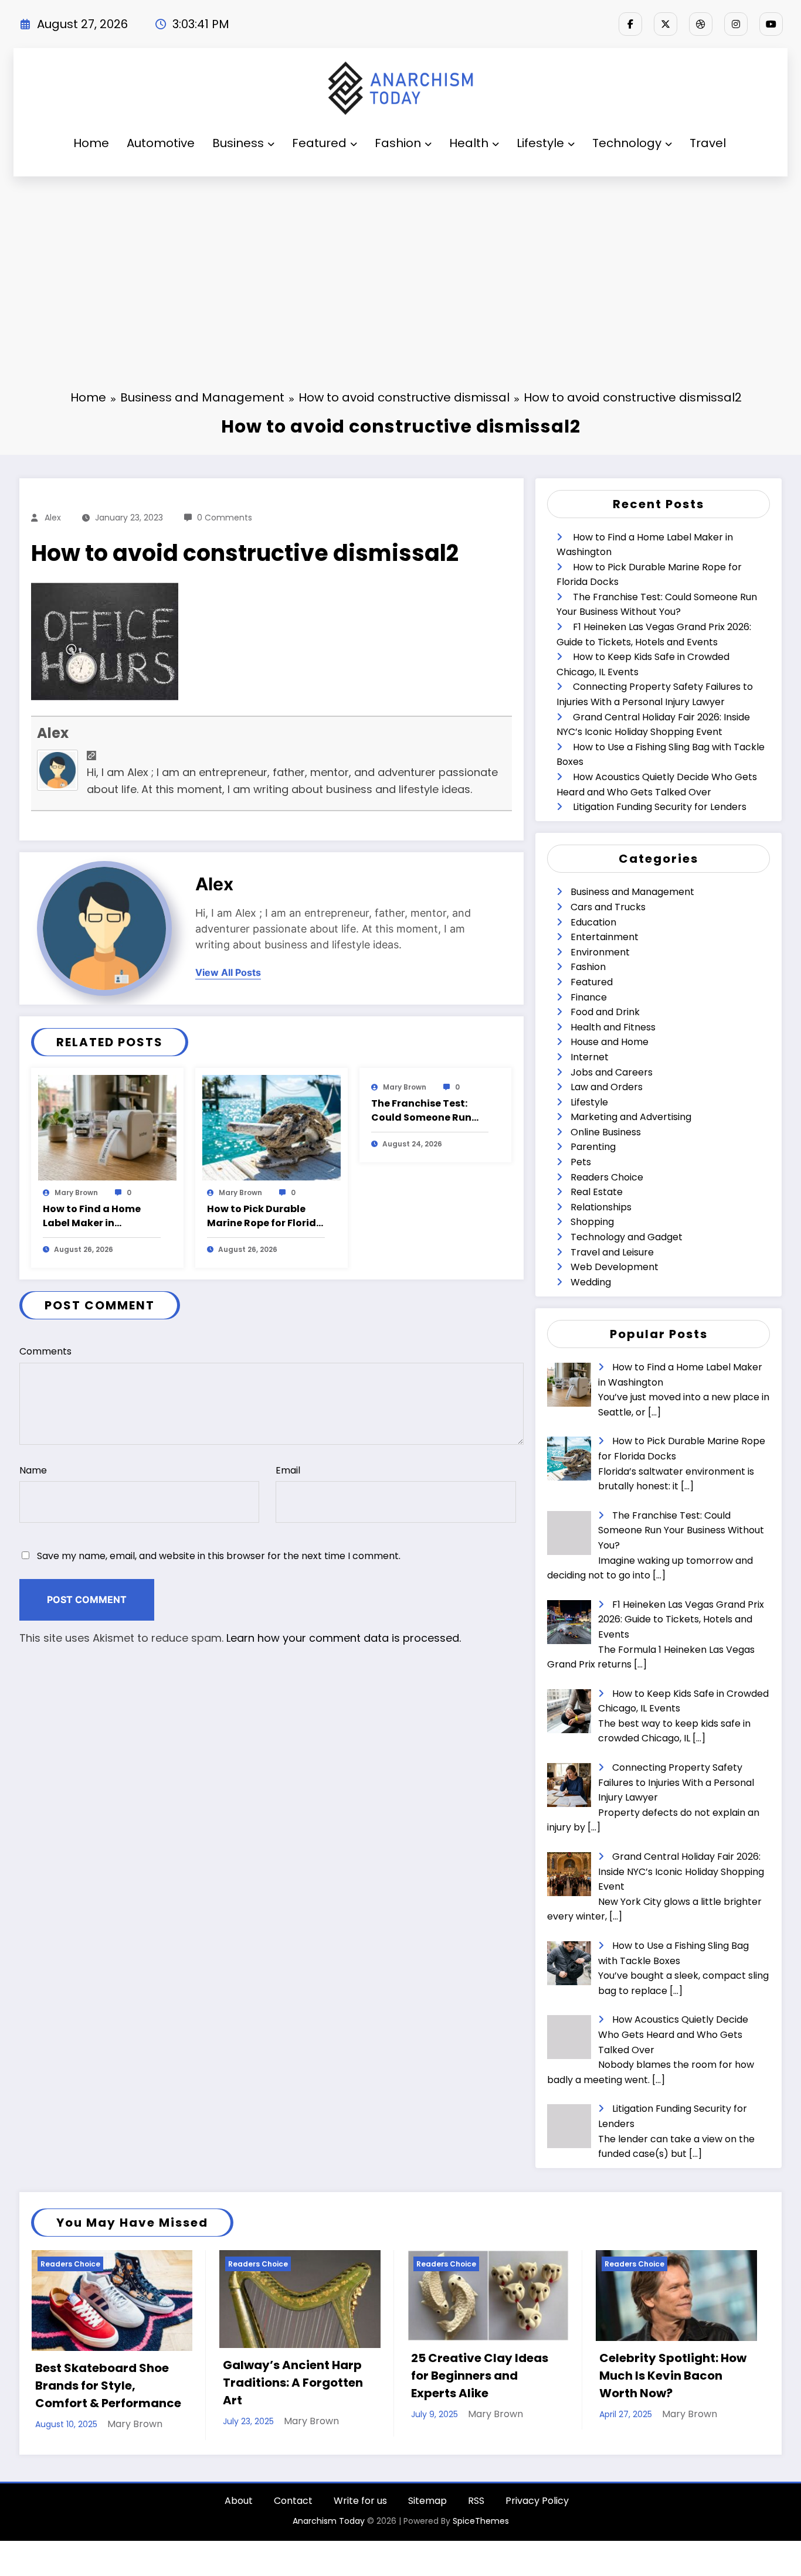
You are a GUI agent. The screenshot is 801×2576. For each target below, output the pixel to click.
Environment (600, 952)
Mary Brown (76, 1192)
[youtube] (771, 24)
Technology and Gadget (627, 1237)
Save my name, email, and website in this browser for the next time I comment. (219, 1556)
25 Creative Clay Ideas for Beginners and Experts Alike (291, 2376)
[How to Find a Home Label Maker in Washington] (107, 1127)
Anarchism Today (329, 2527)
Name (33, 1470)
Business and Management (632, 892)
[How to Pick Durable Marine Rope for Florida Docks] (271, 1127)
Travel (708, 143)
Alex (53, 518)
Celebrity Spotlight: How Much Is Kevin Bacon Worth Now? (485, 2376)
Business (238, 143)
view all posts (228, 973)
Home (91, 143)
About (239, 2507)
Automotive (161, 143)
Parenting (593, 1147)
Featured (319, 143)
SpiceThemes (481, 2527)
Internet (590, 1057)
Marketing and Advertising (631, 1117)
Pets (581, 1162)
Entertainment (605, 937)
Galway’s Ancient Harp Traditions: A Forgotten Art (105, 2383)
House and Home (610, 1042)
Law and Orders (607, 1087)
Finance (589, 997)
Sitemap (427, 2507)
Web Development (615, 1267)
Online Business (606, 1132)
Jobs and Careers (612, 1072)
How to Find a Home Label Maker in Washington (92, 1216)
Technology (627, 143)
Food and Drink (605, 1012)
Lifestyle (540, 143)
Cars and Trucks (608, 907)
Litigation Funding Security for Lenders (660, 807)
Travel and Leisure (612, 1252)
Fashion (398, 143)
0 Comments (225, 518)
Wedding (591, 1282)
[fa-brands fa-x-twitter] (666, 24)
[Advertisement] (400, 264)
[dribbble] (701, 24)
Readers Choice (607, 1177)
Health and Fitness (613, 1027)
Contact (293, 2507)
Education (593, 922)
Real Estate (597, 1192)
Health (469, 143)
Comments (45, 1351)
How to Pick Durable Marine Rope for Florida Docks (265, 1216)
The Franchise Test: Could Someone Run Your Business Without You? (427, 1111)
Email (288, 1470)
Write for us (360, 2507)
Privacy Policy (537, 2507)
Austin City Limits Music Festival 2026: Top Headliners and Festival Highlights (672, 2383)
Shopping (592, 1222)
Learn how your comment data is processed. (344, 1638)
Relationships (601, 1207)
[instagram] (736, 24)
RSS (476, 2507)
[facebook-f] (630, 24)
